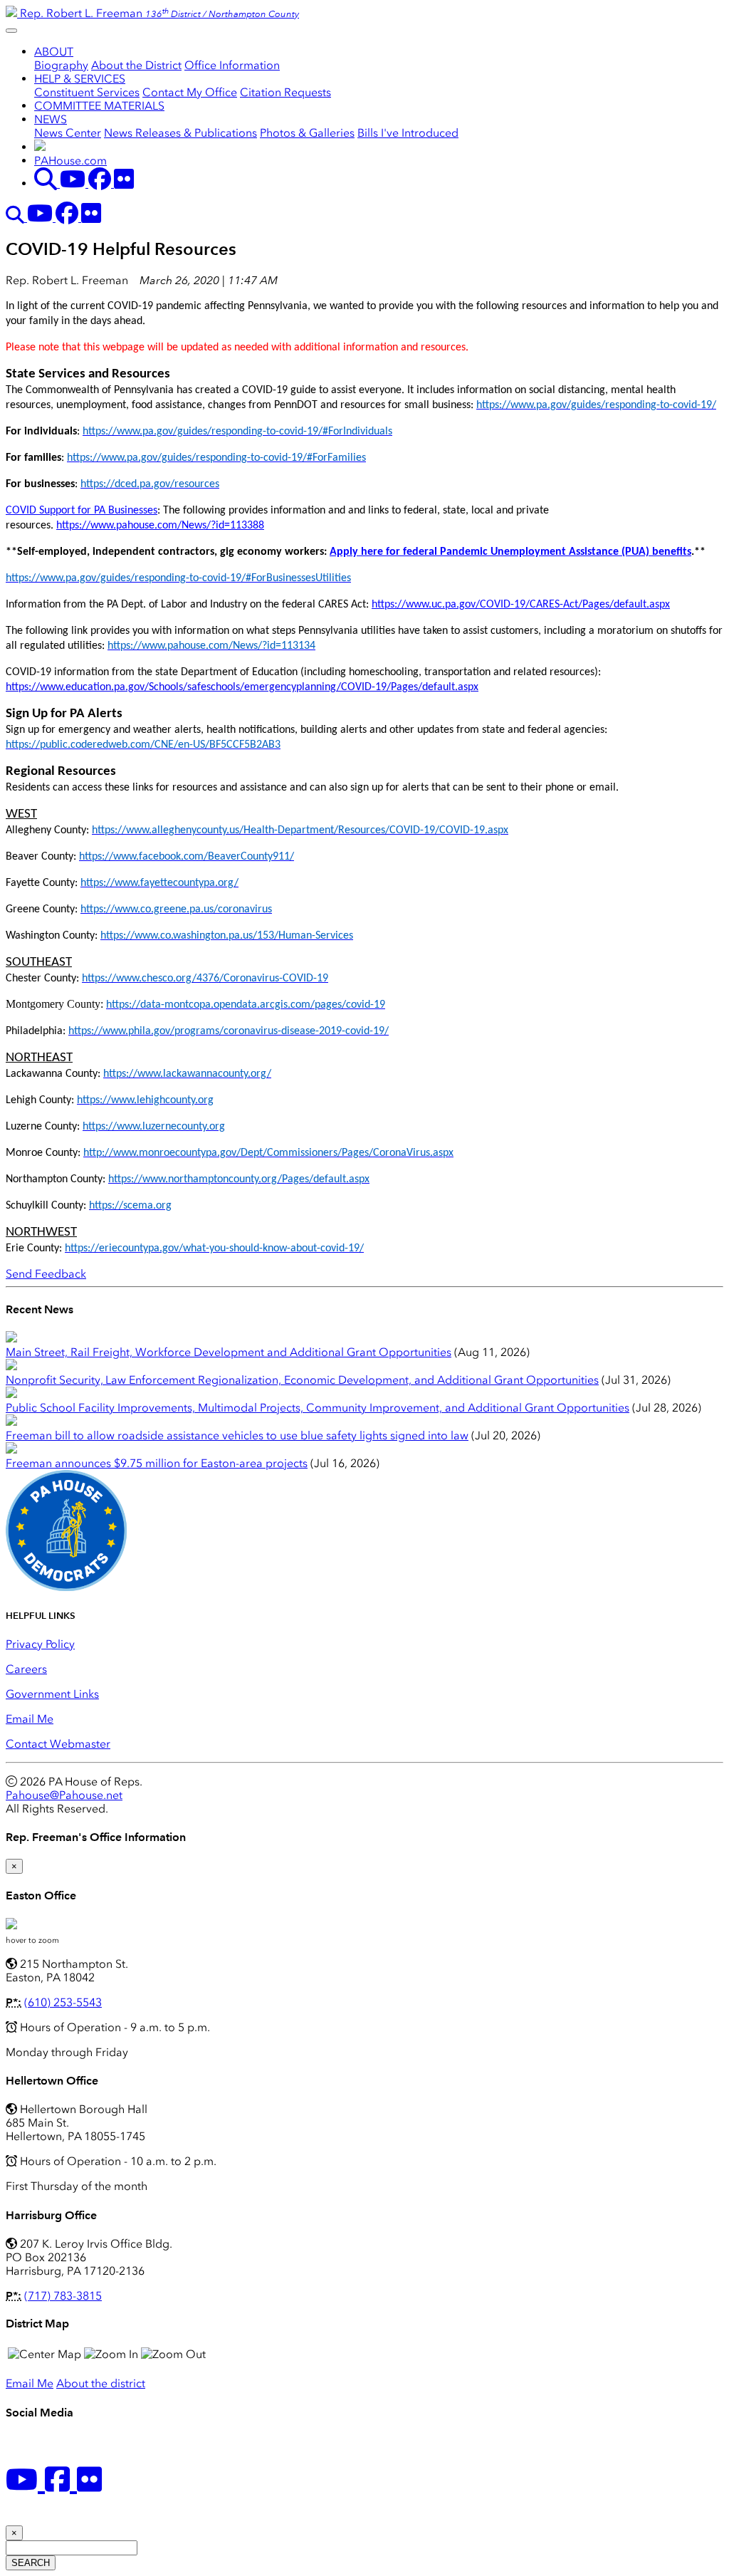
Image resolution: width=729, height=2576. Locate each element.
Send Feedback (46, 1274)
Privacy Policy (40, 1644)
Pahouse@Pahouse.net (64, 1795)
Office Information (232, 65)
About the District (136, 65)
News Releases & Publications (180, 133)
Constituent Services (87, 92)
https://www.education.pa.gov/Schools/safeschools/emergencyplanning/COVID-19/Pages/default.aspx (242, 687)
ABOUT (54, 52)
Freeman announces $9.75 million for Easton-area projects (157, 1463)
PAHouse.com (70, 161)
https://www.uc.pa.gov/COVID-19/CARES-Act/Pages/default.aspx (521, 605)
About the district (101, 2383)
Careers (26, 1669)
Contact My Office (190, 92)
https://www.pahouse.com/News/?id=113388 (160, 526)
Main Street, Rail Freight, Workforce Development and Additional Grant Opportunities (229, 1352)
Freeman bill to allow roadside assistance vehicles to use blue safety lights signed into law (237, 1435)
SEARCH (31, 2563)
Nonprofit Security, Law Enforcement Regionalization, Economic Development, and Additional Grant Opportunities (302, 1380)
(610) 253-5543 (63, 2002)
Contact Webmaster (58, 1744)
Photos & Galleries (307, 133)
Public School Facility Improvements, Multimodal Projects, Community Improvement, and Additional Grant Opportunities (318, 1408)
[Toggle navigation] (11, 31)
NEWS (51, 119)
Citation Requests (285, 92)
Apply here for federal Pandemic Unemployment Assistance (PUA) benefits (510, 552)
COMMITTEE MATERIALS (99, 106)
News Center (68, 133)
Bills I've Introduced (408, 133)
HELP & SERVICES (80, 79)
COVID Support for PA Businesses (82, 511)
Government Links (52, 1694)
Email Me (30, 1719)
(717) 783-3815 (63, 2296)
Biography (61, 65)
